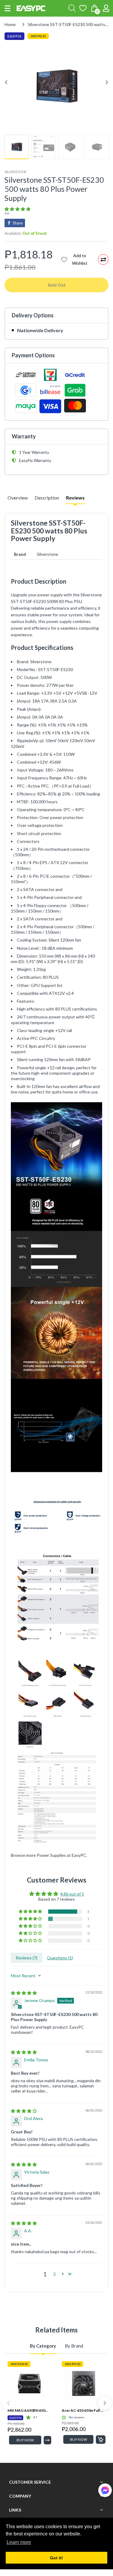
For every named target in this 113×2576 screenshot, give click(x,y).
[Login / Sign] (106, 8)
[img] (24, 1993)
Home (10, 24)
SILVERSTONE (16, 172)
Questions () (60, 1958)
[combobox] (72, 8)
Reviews (75, 498)
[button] (8, 8)
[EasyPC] (31, 8)
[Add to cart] (101, 2440)
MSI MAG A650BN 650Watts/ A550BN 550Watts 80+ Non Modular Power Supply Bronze (29, 2410)
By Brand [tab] (74, 2346)
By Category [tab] (43, 2346)
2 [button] (55, 2274)
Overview (18, 498)
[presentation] (8, 2403)
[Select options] (47, 2440)
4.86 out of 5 (72, 1894)
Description (47, 498)
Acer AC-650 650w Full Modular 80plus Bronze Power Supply (84, 2410)
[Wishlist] (83, 8)
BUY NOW (25, 2440)
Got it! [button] (56, 2558)
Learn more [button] (19, 2542)
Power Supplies (51, 1855)
